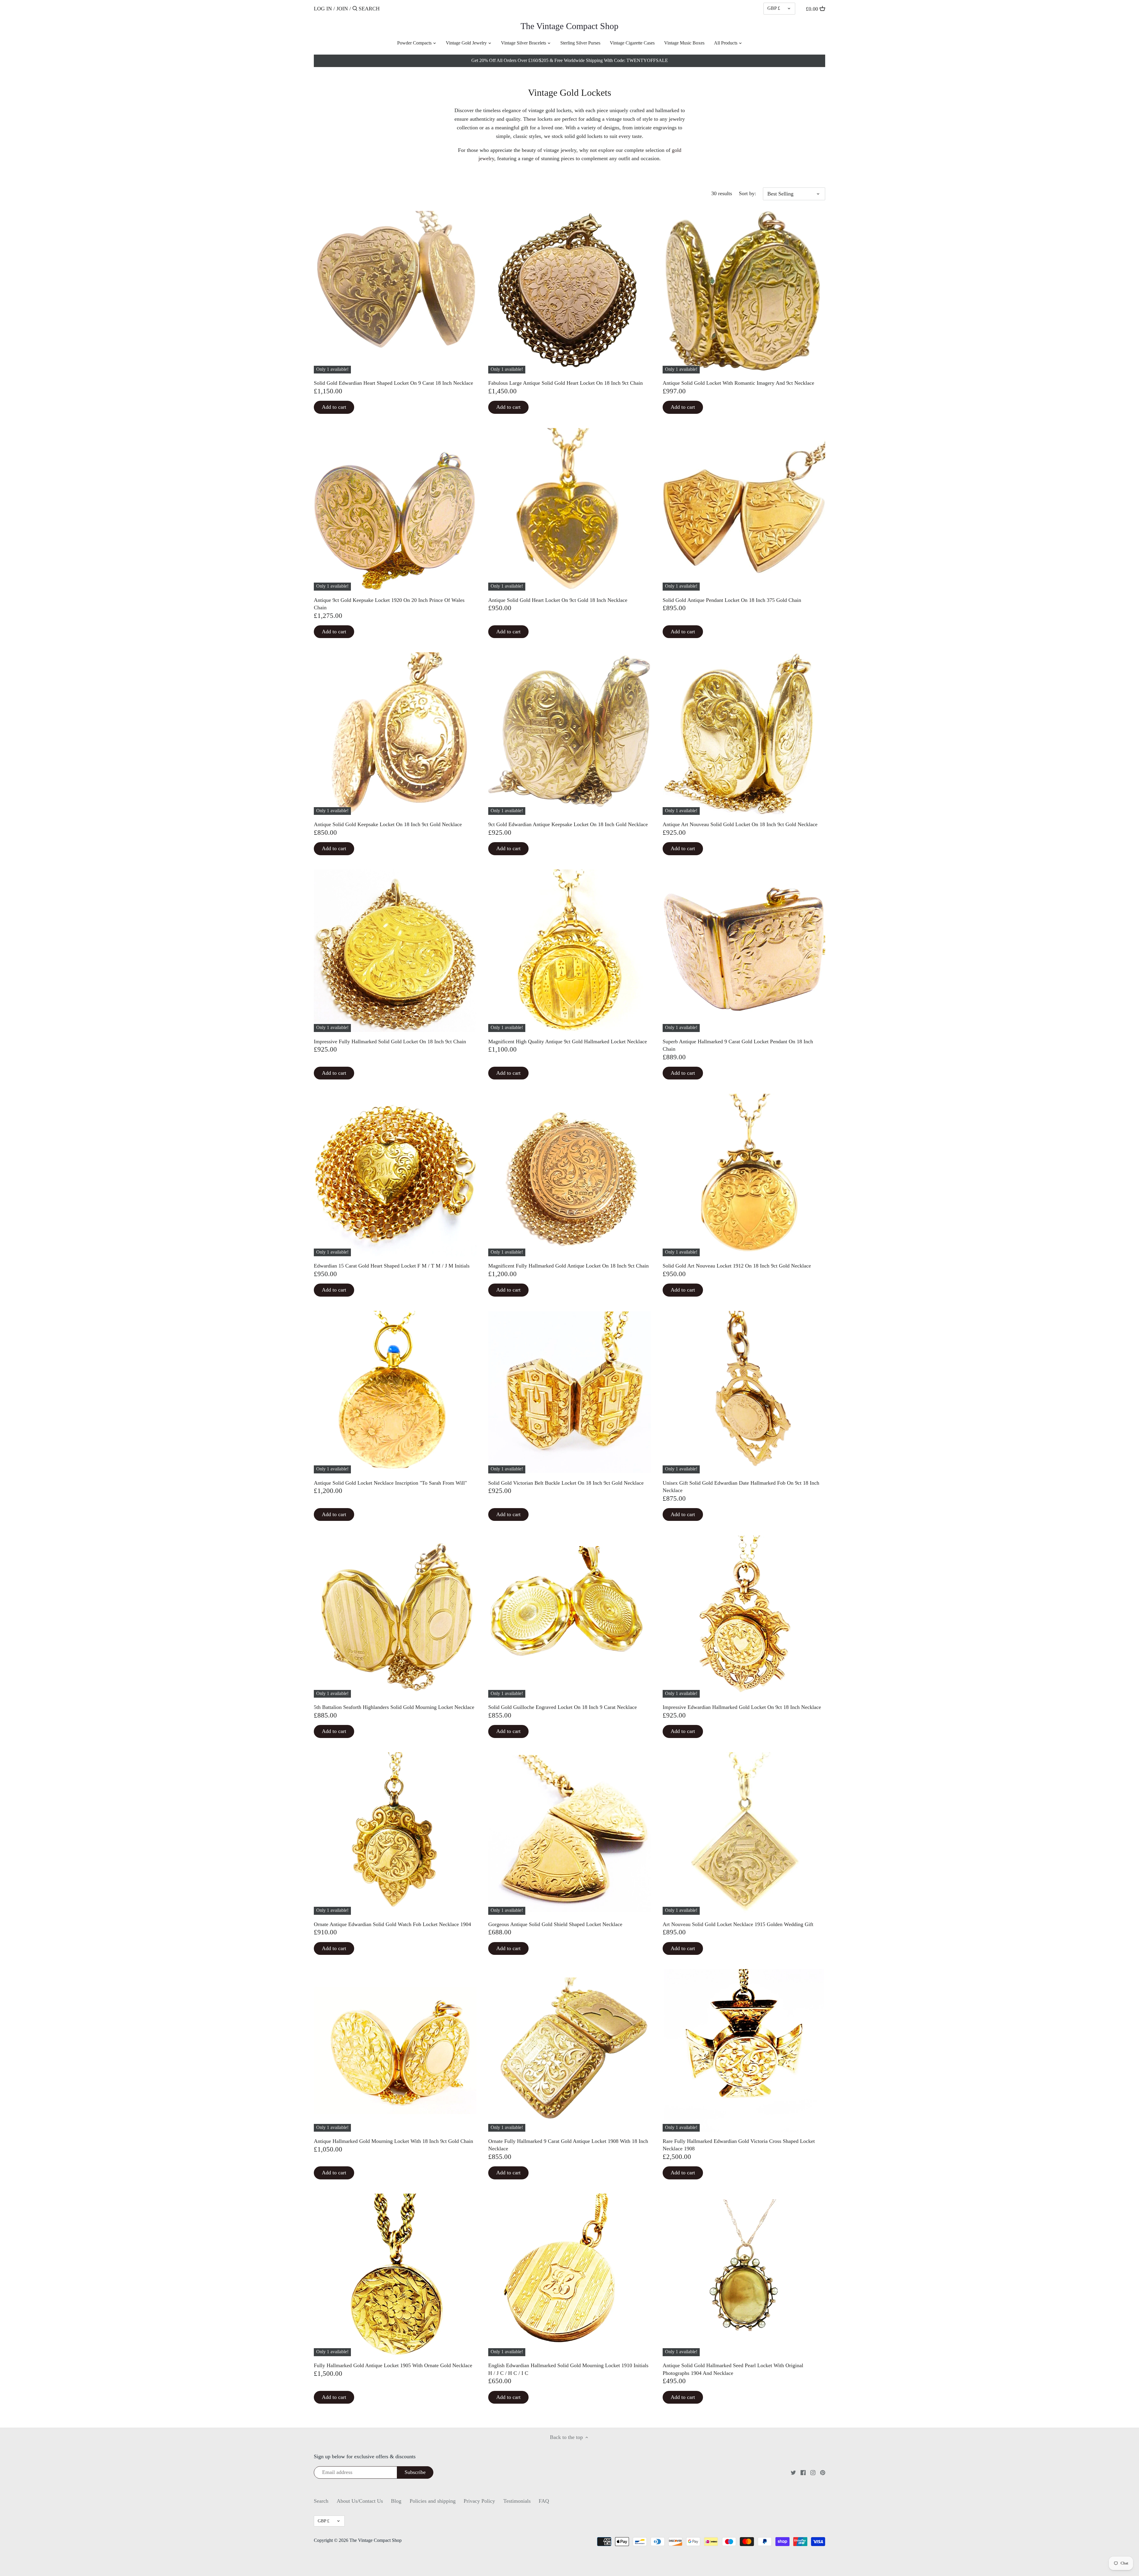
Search (321, 2501)
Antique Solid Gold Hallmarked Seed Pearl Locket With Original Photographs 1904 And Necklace (733, 2369)
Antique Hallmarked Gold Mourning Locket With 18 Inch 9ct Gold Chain (393, 2141)
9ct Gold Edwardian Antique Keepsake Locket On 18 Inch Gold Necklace (568, 824)
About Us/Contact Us (360, 2501)
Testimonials (517, 2501)
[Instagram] (813, 2472)
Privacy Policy (479, 2501)
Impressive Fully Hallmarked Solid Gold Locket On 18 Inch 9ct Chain (390, 1041)
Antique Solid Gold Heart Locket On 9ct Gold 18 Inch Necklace (558, 600)
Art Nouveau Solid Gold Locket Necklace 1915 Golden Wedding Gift (738, 1924)
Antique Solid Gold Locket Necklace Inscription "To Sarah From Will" (390, 1483)
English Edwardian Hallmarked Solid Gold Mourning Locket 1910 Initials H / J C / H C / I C (568, 2369)
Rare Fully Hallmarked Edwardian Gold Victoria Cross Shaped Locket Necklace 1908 (739, 2145)
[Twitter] (793, 2472)
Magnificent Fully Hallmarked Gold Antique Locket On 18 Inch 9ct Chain (568, 1266)
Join (342, 9)
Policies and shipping (433, 2501)
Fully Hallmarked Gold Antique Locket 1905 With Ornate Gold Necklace (393, 2365)
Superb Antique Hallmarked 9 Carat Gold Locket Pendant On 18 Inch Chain (738, 1045)
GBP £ (774, 8)
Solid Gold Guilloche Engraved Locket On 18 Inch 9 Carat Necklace (563, 1707)
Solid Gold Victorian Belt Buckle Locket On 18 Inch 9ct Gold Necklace (566, 1483)
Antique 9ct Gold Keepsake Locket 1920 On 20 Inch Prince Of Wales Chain (389, 604)
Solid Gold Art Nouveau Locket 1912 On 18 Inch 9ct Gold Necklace (737, 1266)
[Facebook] (803, 2472)
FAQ (544, 2501)
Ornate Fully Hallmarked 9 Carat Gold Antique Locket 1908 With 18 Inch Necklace (568, 2145)
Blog (396, 2501)
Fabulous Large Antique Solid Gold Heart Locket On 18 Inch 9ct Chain (565, 383)
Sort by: (747, 193)
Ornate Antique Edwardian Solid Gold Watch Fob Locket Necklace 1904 (392, 1924)
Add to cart (334, 407)
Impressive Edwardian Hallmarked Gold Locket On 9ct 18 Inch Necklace (742, 1707)
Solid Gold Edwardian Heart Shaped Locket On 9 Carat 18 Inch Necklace (393, 383)
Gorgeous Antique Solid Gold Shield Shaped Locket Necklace (555, 1924)
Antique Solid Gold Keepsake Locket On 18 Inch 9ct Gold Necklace (388, 824)
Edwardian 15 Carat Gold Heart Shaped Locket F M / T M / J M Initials (392, 1266)
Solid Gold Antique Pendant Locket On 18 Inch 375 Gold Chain (732, 600)
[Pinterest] (823, 2472)
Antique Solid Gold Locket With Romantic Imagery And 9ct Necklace (738, 383)
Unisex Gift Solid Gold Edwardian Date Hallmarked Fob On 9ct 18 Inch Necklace (741, 1487)
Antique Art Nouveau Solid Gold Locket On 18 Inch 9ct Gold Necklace (740, 824)
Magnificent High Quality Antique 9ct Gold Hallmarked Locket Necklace (568, 1041)
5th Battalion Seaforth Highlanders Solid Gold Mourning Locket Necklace (394, 1707)
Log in (323, 9)
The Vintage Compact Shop (569, 26)
